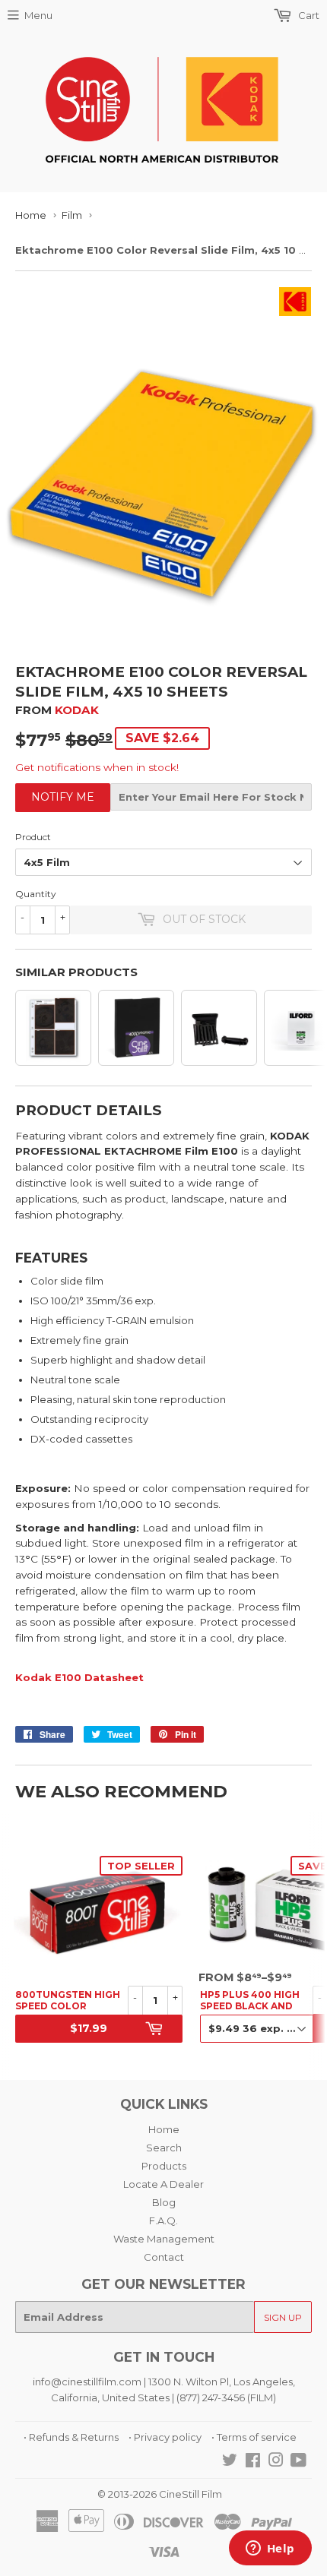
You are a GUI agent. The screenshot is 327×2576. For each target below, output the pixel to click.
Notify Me (63, 797)
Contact (164, 2257)
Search (164, 2148)
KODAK (77, 710)
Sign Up (283, 2317)
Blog (164, 2202)
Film (72, 215)
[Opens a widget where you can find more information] (270, 2549)
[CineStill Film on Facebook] (253, 2462)
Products (164, 2166)
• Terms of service (254, 2437)
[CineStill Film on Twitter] (230, 2462)
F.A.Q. (163, 2220)
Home (31, 215)
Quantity (36, 894)
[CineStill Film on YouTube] (298, 2462)
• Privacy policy (165, 2437)
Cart (308, 15)
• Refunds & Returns (71, 2437)
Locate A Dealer (163, 2184)
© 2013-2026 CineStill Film (160, 2494)
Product (33, 837)
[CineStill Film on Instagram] (276, 2462)
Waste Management (164, 2239)
